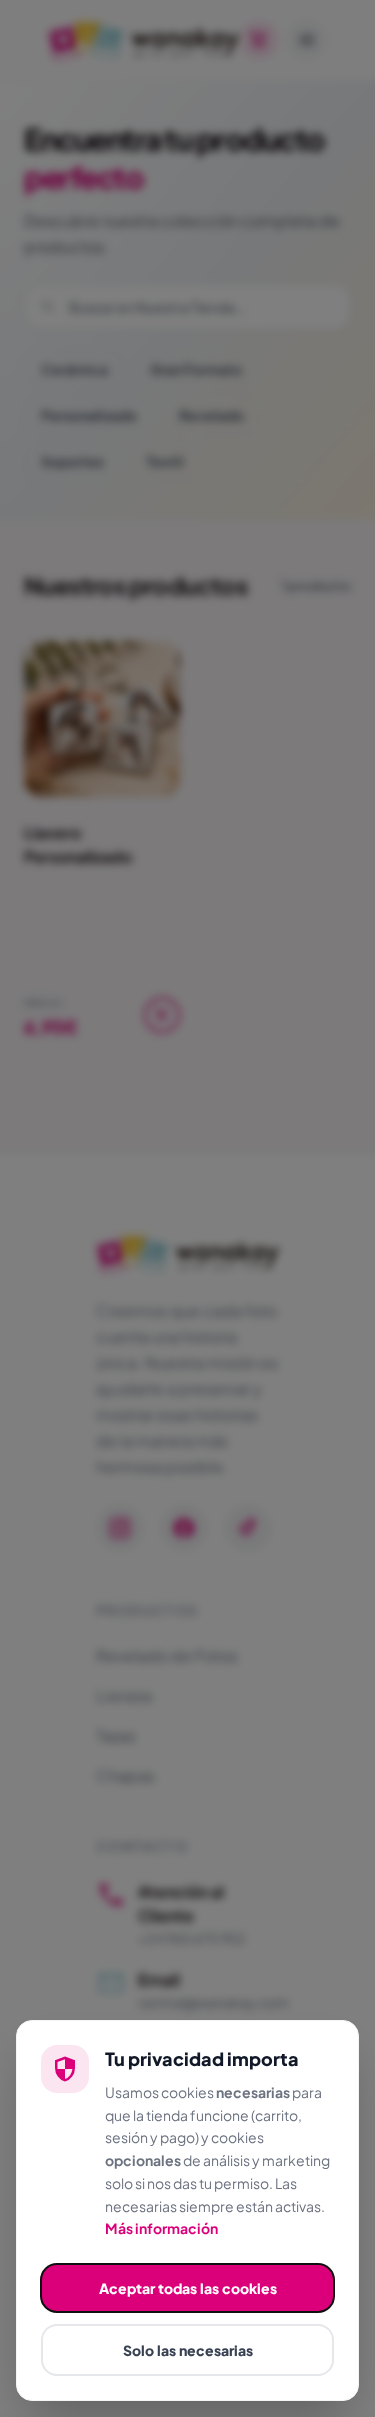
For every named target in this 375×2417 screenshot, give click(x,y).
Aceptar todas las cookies (188, 2288)
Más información (161, 2228)
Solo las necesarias (188, 2350)
